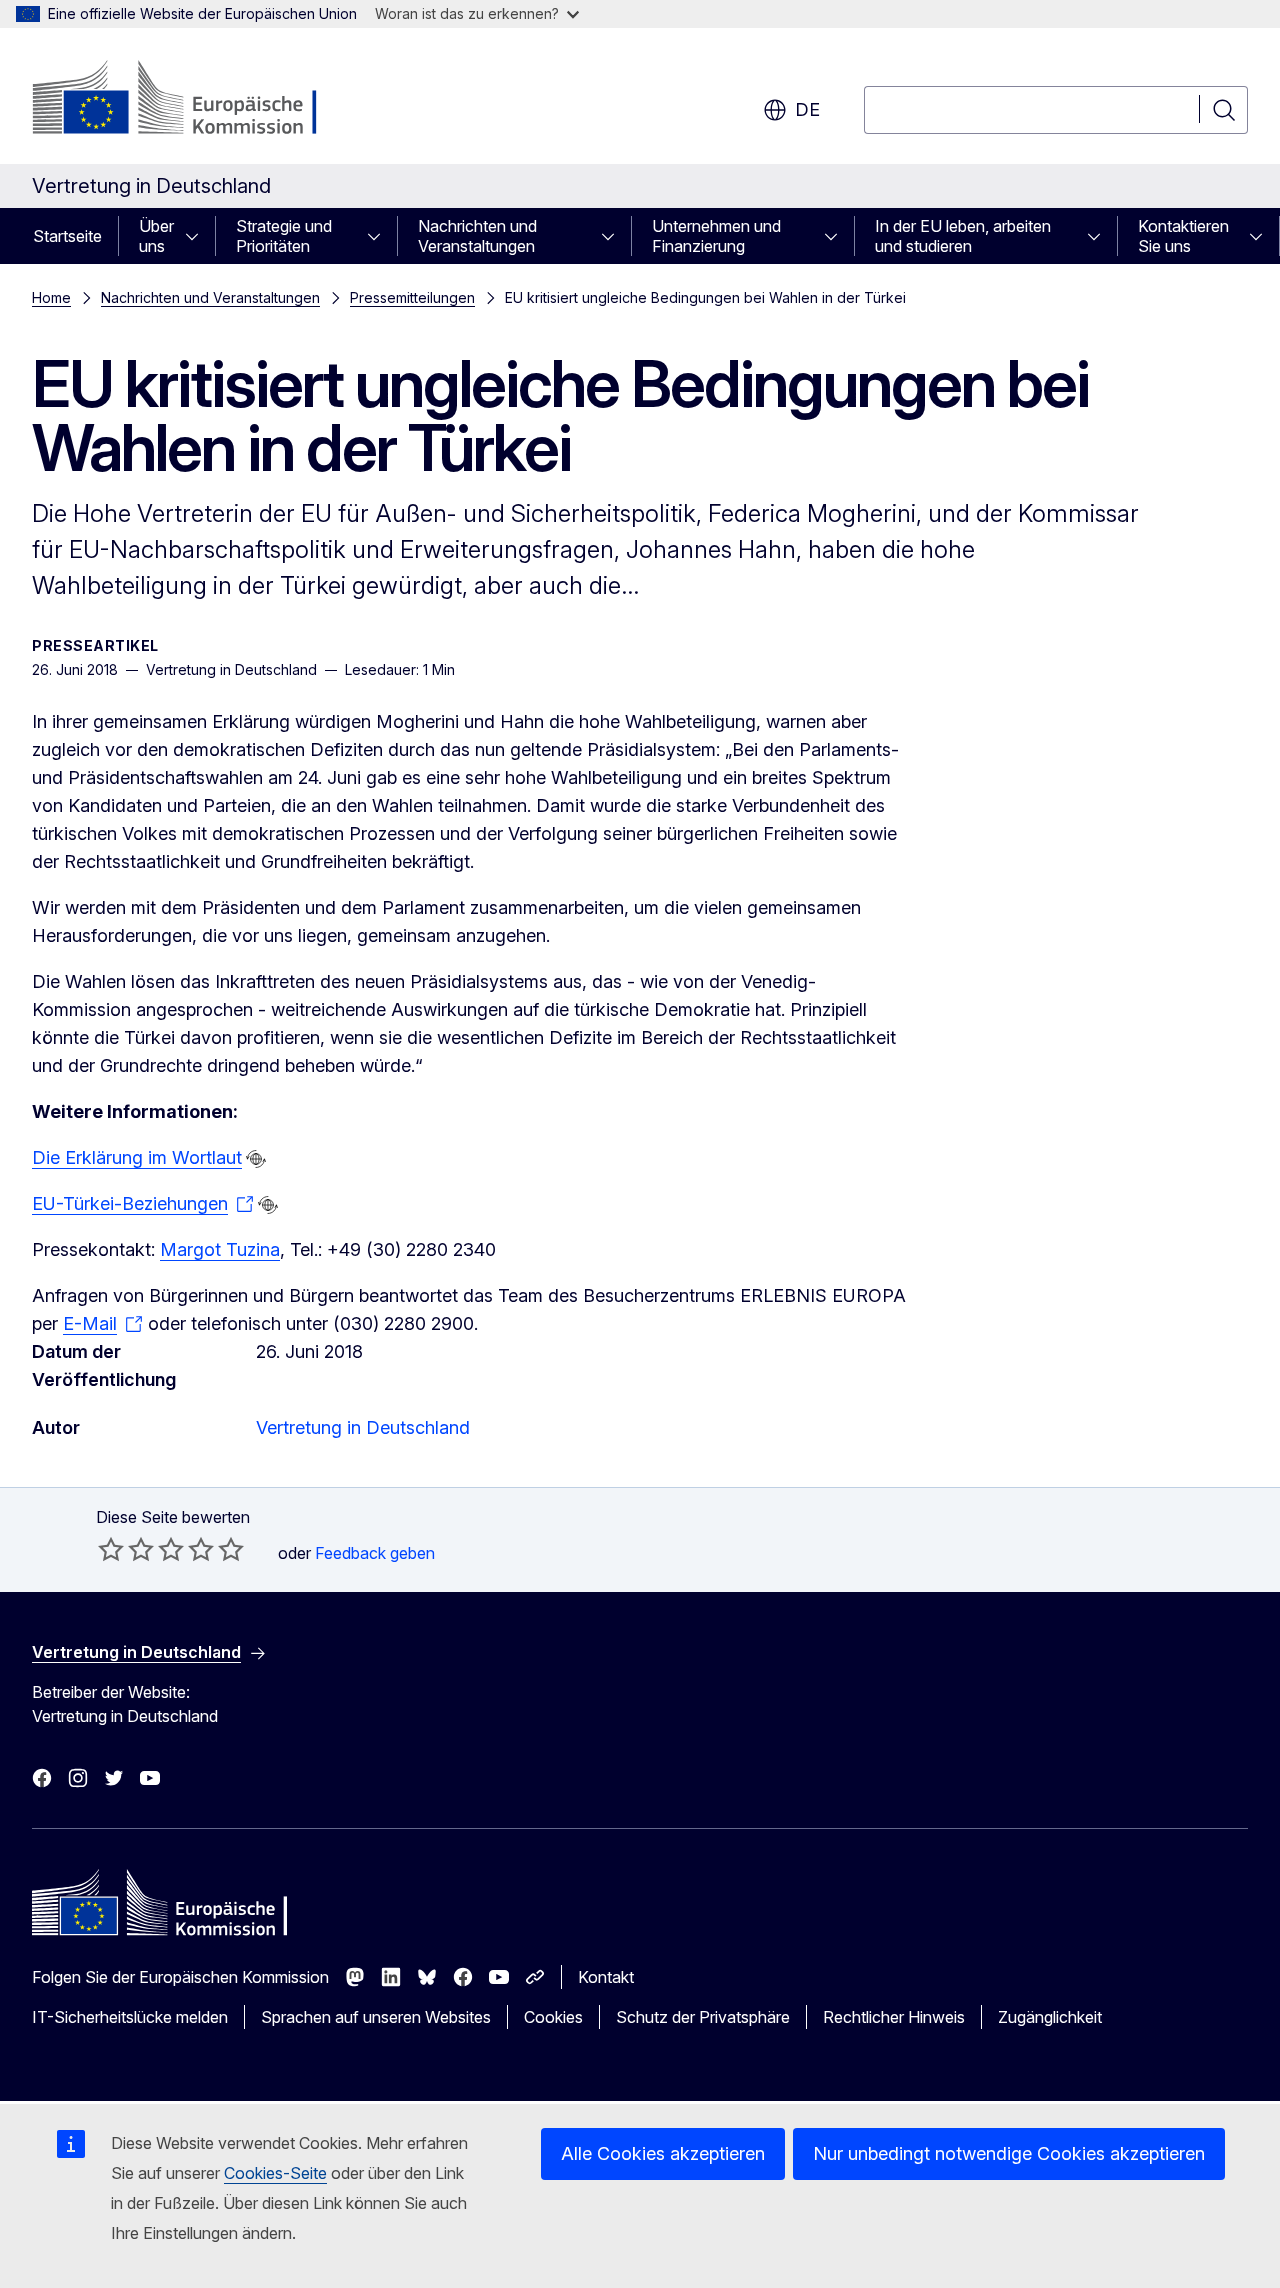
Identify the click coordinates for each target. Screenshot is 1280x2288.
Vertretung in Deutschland (363, 1427)
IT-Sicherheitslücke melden (130, 2017)
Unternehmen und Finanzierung (716, 236)
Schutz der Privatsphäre (703, 2017)
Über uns (156, 236)
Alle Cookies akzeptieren (663, 2153)
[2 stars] (126, 1549)
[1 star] (111, 1549)
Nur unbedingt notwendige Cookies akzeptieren (1009, 2153)
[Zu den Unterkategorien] (198, 236)
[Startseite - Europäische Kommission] (193, 100)
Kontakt (606, 1977)
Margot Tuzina (220, 1249)
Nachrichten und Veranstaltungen (477, 236)
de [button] (807, 109)
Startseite (67, 236)
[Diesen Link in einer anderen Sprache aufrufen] (256, 1159)
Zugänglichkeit (1050, 2017)
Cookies (553, 2017)
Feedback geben (375, 1553)
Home (51, 297)
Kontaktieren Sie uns (1183, 236)
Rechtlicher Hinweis (894, 2017)
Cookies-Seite (275, 2173)
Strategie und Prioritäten (284, 236)
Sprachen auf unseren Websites (376, 2017)
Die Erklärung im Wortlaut (137, 1157)
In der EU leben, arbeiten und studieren (963, 236)
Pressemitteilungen (412, 297)
